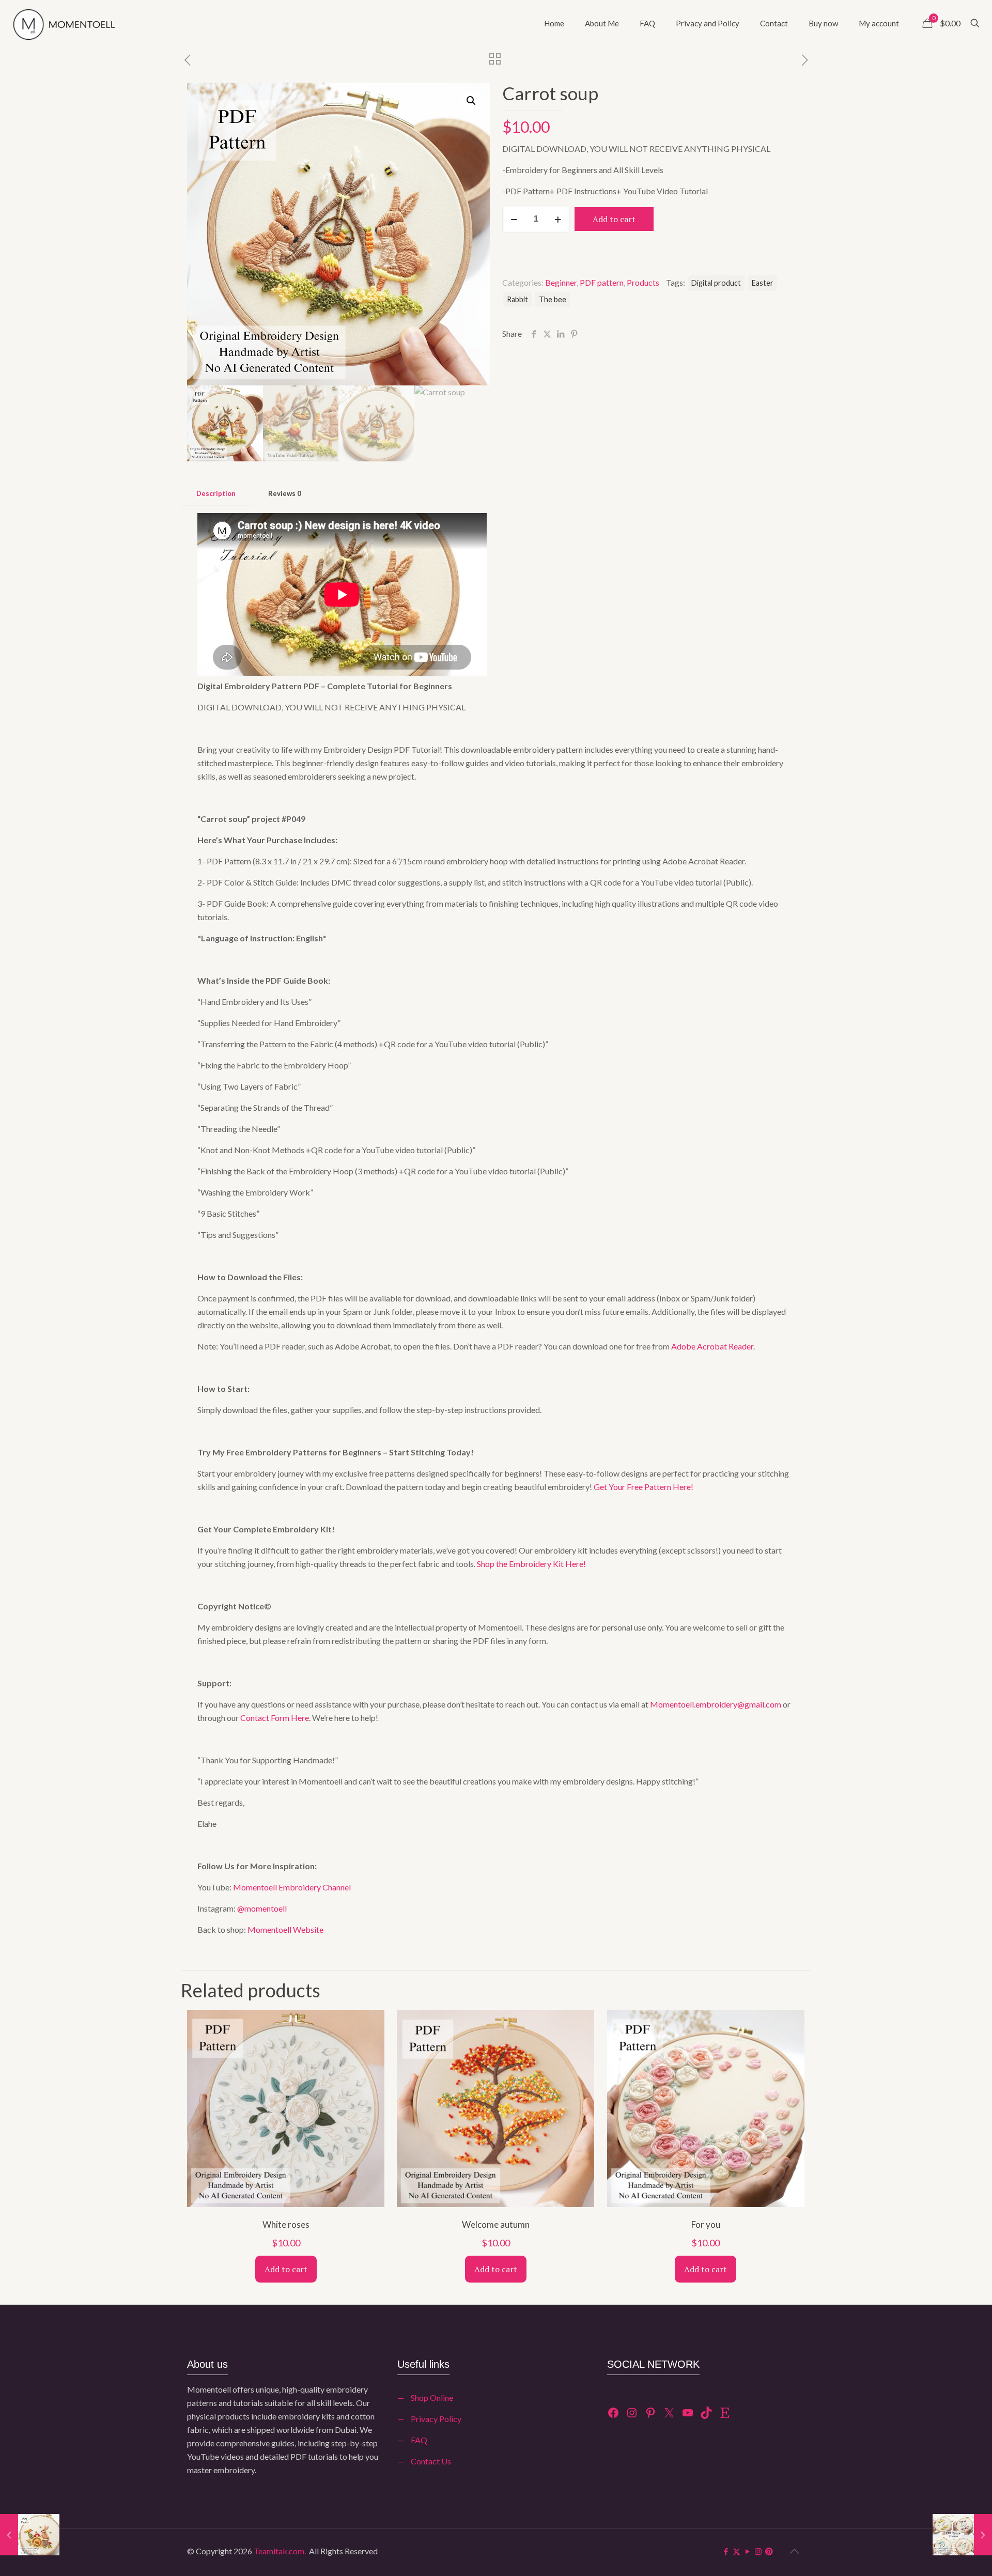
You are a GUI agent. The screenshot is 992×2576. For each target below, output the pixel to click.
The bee (553, 299)
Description (216, 493)
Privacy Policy (436, 2419)
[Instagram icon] (758, 2551)
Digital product (716, 283)
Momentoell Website (285, 1929)
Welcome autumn (496, 2224)
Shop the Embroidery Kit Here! (531, 1564)
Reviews (285, 493)
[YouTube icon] (747, 2551)
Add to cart (614, 219)
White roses (286, 2224)
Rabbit (517, 299)
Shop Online (432, 2397)
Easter (763, 283)
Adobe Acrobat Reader (712, 1346)
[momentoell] (75, 23)
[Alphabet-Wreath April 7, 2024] (962, 2535)
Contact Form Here (275, 1718)
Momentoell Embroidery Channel (292, 1887)
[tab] (216, 494)
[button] (472, 101)
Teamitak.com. (280, 2551)
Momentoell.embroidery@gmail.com (716, 1704)
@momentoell (262, 1908)
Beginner (561, 282)
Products (643, 282)
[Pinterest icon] (769, 2551)
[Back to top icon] (794, 2551)
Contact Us (431, 2461)
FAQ (419, 2440)
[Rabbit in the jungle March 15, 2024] (30, 2535)
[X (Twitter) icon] (737, 2551)
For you (706, 2224)
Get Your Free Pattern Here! (644, 1487)
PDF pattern (602, 282)
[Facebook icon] (726, 2551)
